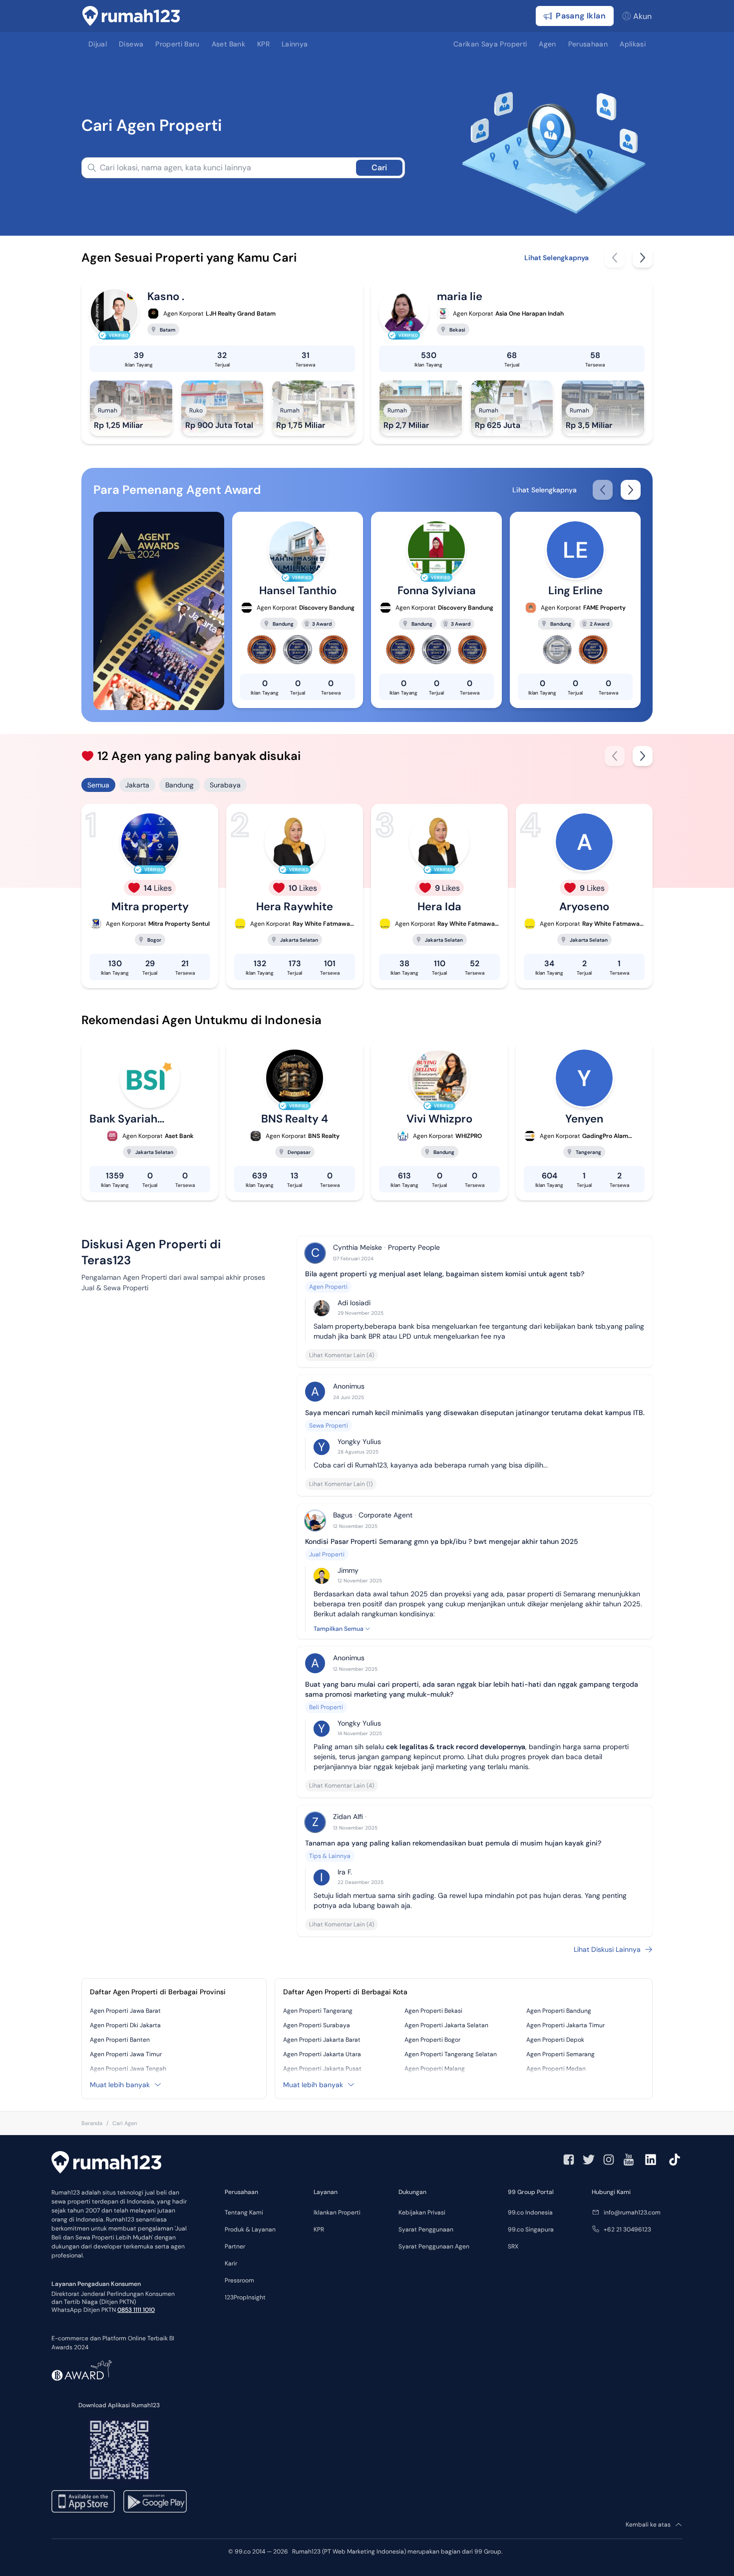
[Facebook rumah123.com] (569, 2160)
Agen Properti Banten (120, 2040)
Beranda (92, 2123)
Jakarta (137, 785)
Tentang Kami (244, 2212)
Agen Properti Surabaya (317, 2025)
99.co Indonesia (530, 2212)
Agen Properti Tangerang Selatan (451, 2054)
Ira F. (345, 1872)
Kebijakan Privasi (422, 2212)
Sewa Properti (329, 1426)
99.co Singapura (531, 2229)
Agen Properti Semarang (560, 2054)
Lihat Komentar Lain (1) (341, 1484)
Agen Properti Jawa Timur (126, 2054)
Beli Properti (326, 1707)
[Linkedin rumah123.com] (651, 2160)
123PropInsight (245, 2297)
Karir (231, 2263)
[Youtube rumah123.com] (629, 2160)
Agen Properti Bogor (432, 2040)
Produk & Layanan (250, 2229)
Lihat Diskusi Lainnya (607, 1949)
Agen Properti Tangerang (318, 2011)
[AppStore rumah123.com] (83, 2501)
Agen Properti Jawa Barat (125, 2011)
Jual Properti (327, 1554)
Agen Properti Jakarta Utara (322, 2054)
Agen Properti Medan (556, 2069)
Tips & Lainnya (330, 1856)
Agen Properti (328, 1287)
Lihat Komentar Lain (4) (342, 1355)
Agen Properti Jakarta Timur (565, 2025)
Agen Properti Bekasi (433, 2011)
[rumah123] (106, 2164)
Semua (98, 785)
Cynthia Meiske (358, 1247)
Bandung (180, 785)
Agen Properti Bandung (559, 2011)
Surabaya (225, 785)
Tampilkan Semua (339, 1629)
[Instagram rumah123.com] (609, 2160)
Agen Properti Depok (555, 2040)
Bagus (343, 1515)
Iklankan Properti (337, 2212)
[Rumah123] (131, 16)
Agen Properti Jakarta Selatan (446, 2025)
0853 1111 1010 (136, 2310)
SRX (513, 2246)
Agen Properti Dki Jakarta (125, 2025)
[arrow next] (643, 258)
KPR (319, 2229)
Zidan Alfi (348, 1817)
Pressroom (239, 2280)
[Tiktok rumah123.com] (675, 2160)
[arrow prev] (615, 258)
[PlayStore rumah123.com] (155, 2501)
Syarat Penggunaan (426, 2229)
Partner (235, 2246)
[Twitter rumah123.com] (589, 2160)
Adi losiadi (354, 1303)
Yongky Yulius (359, 1442)
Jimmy (348, 1570)
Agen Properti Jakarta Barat (322, 2040)
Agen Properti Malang (435, 2069)
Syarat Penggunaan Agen (434, 2246)
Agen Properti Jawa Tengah (128, 2069)
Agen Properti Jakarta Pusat (322, 2069)
